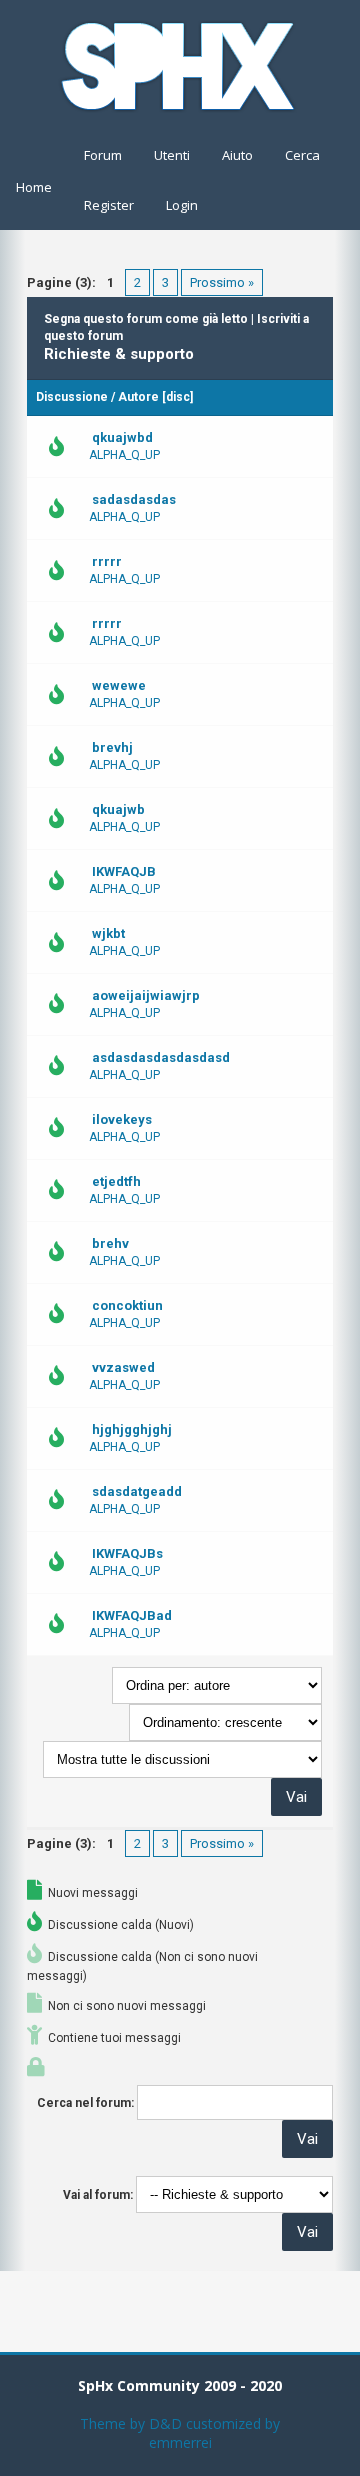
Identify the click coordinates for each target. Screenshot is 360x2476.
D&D (165, 2423)
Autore (138, 397)
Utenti (172, 155)
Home (34, 187)
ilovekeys (122, 1119)
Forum (103, 155)
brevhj (112, 747)
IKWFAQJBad (132, 1615)
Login (182, 205)
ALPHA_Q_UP (124, 455)
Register (109, 205)
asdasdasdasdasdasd (161, 1057)
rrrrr (107, 561)
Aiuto (237, 155)
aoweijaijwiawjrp (146, 995)
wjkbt (108, 933)
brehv (110, 1243)
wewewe (119, 685)
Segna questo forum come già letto (146, 319)
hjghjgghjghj (132, 1429)
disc (178, 397)
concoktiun (127, 1305)
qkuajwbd (122, 437)
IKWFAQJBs (127, 1553)
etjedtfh (116, 1181)
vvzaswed (123, 1367)
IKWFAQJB (124, 871)
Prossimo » (222, 282)
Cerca (302, 155)
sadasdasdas (134, 499)
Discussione (72, 397)
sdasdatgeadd (137, 1491)
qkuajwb (118, 809)
